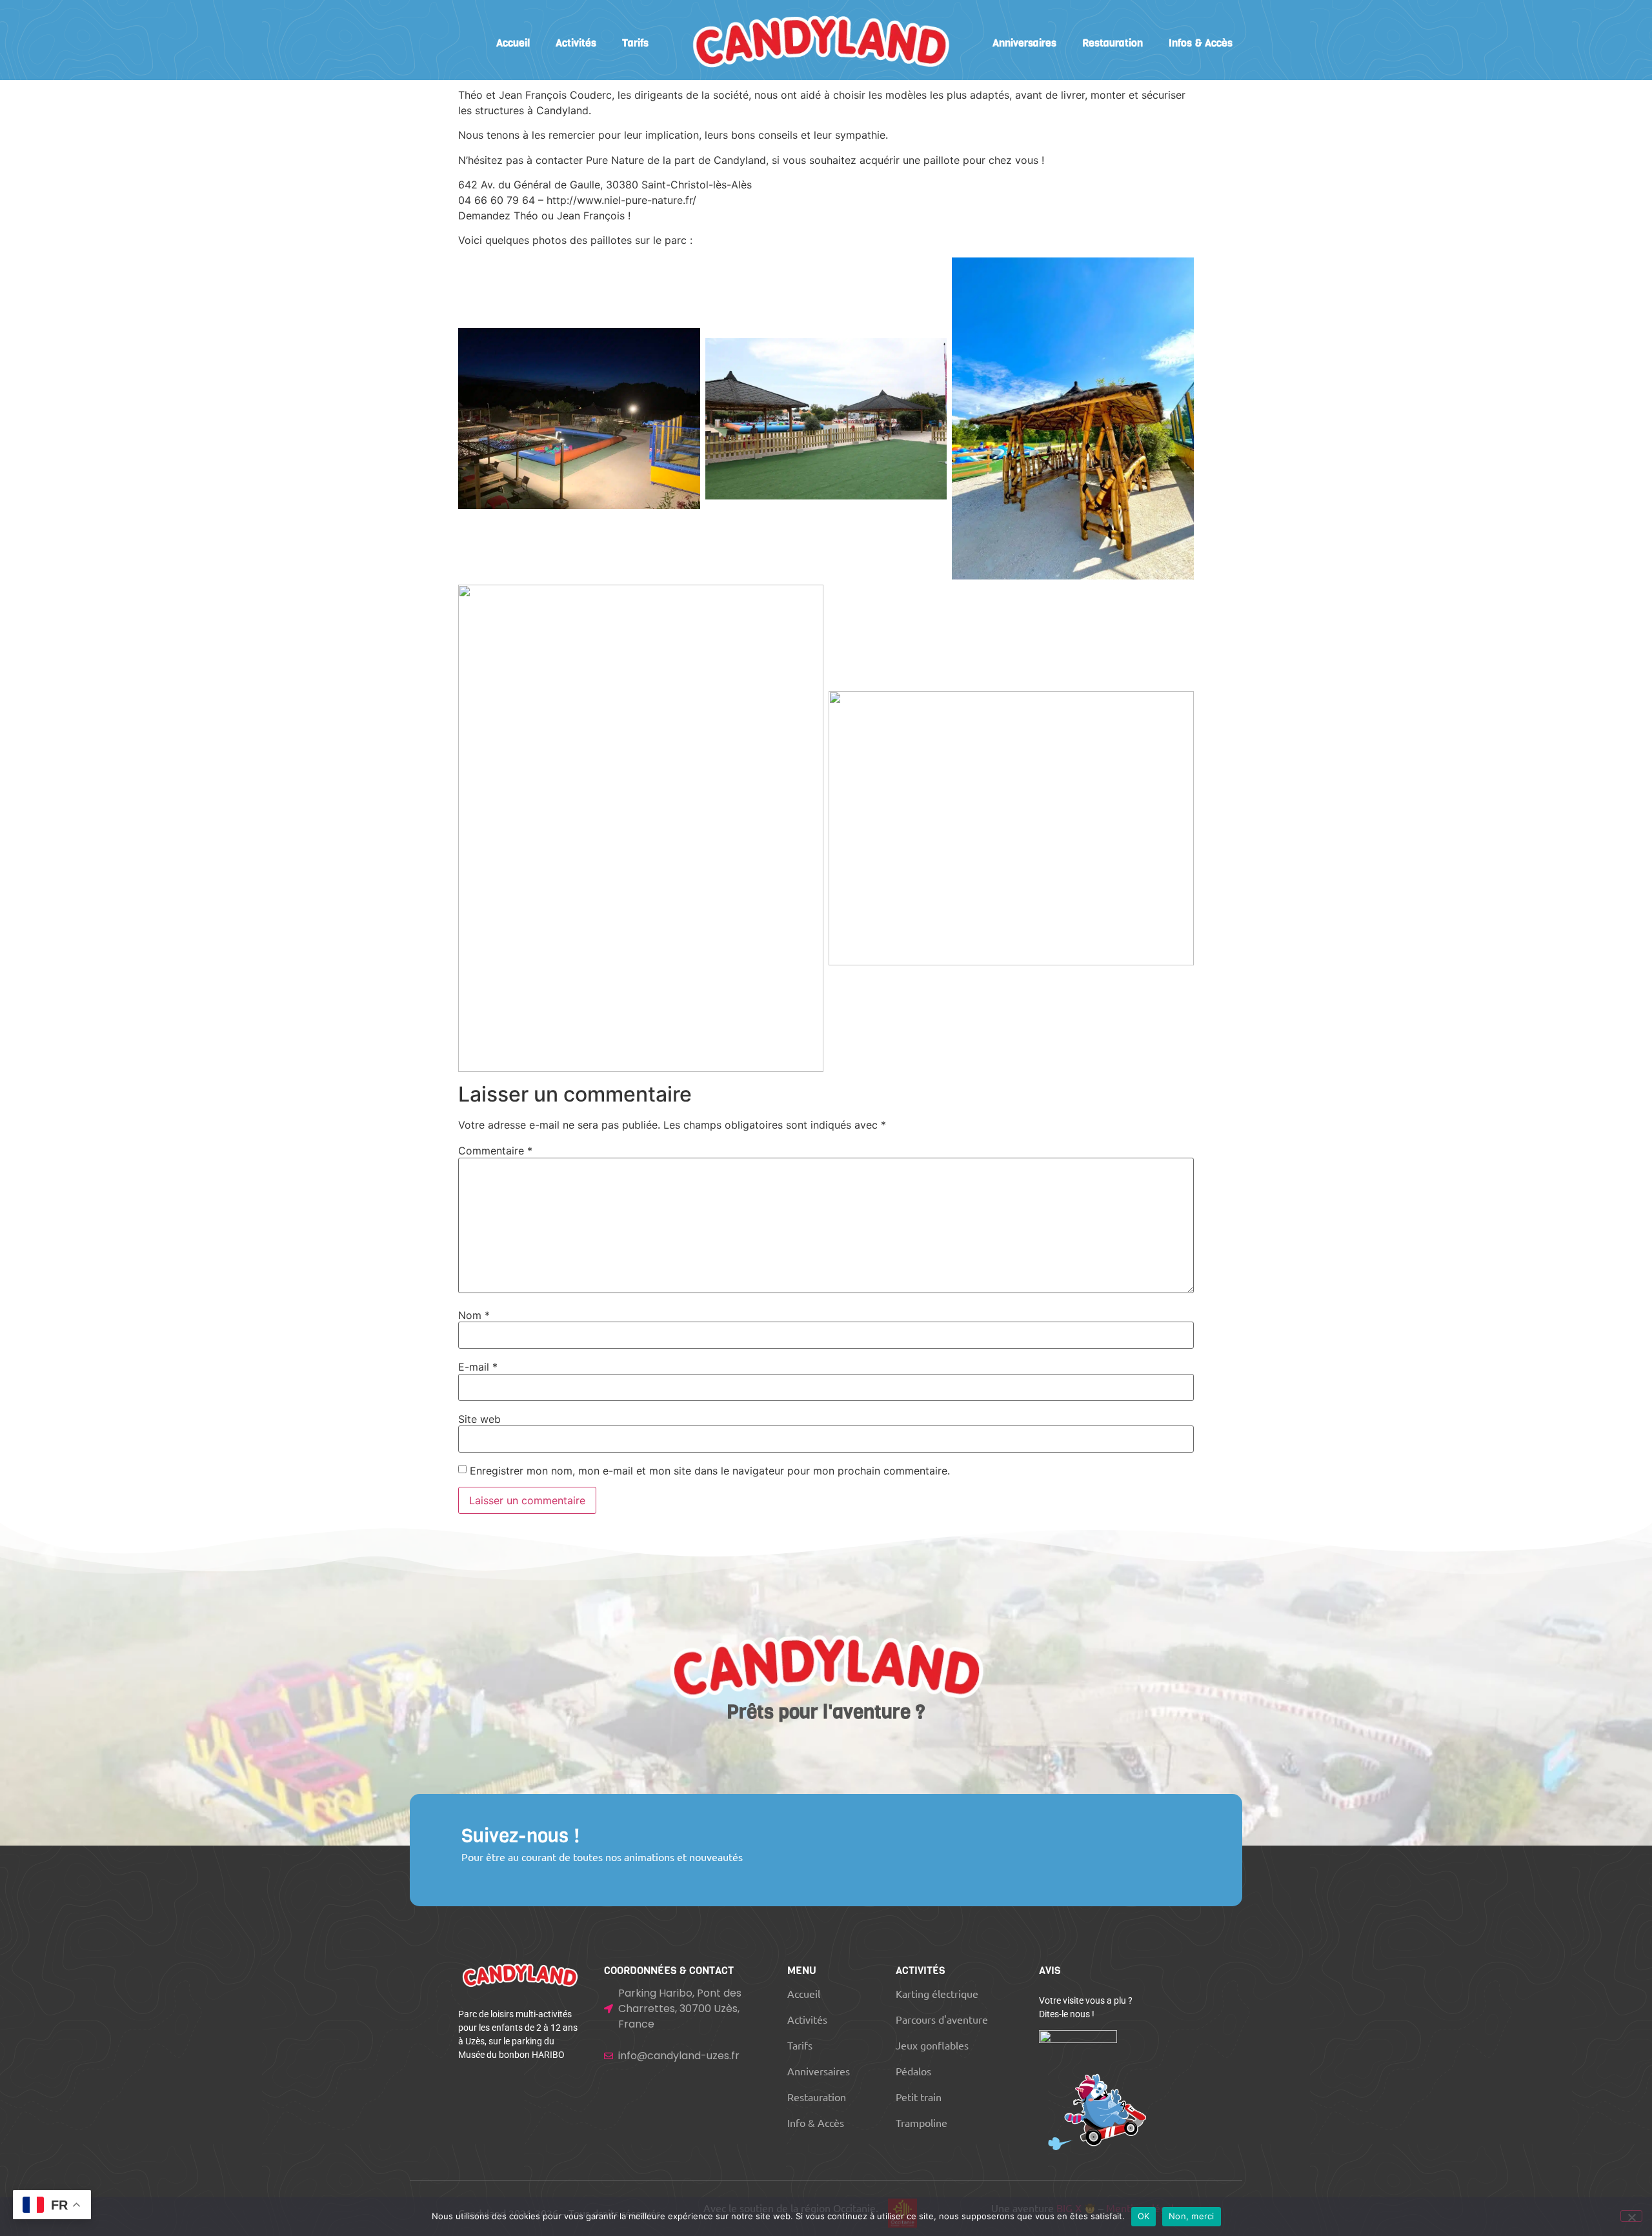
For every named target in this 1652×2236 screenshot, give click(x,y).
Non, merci (1192, 2216)
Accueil (513, 43)
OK (1144, 2216)
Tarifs (635, 43)
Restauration (1113, 43)
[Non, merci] (1631, 2216)
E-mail (478, 1367)
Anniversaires (1024, 43)
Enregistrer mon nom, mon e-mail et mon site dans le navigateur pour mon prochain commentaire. (710, 1471)
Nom (474, 1315)
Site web (479, 1419)
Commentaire (495, 1151)
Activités (576, 43)
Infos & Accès (1201, 43)
